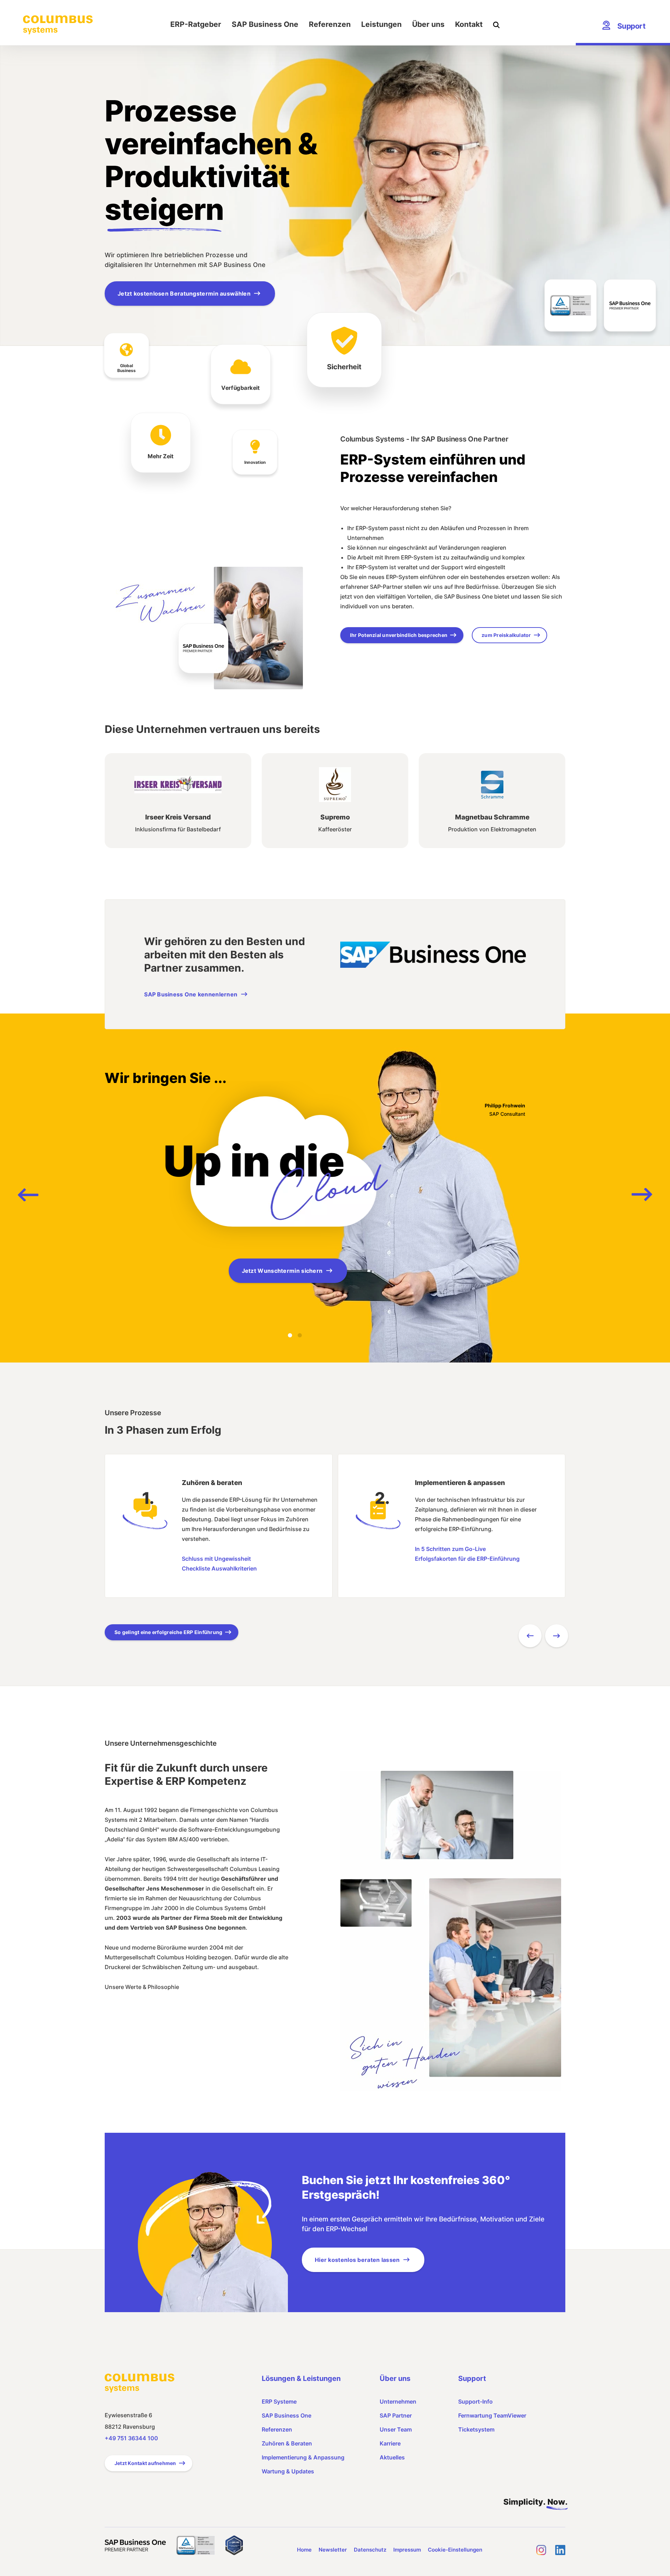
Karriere (390, 2443)
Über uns (428, 24)
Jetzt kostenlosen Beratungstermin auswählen (184, 294)
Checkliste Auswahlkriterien (219, 1568)
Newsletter (333, 2550)
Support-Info (475, 2401)
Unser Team (396, 2429)
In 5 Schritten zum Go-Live (450, 1549)
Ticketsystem (476, 2429)
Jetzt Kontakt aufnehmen (145, 2463)
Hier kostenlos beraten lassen (357, 2260)
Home (304, 2550)
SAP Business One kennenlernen (191, 994)
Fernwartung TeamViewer (492, 2415)
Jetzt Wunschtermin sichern (282, 1271)
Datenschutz (370, 2550)
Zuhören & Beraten (287, 2443)
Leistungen (381, 24)
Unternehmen (398, 2401)
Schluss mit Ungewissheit (216, 1559)
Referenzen (330, 24)
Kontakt (469, 24)
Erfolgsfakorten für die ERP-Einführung (467, 1559)
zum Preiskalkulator (506, 635)
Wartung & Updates (288, 2471)
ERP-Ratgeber (196, 24)
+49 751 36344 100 (131, 2438)
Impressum (407, 2550)
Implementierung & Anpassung (303, 2457)
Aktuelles (392, 2457)
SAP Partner (396, 2415)
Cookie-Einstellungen (455, 2550)
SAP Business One (265, 24)
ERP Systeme (279, 2401)
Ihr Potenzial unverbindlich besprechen (399, 635)
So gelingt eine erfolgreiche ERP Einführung (168, 1632)
